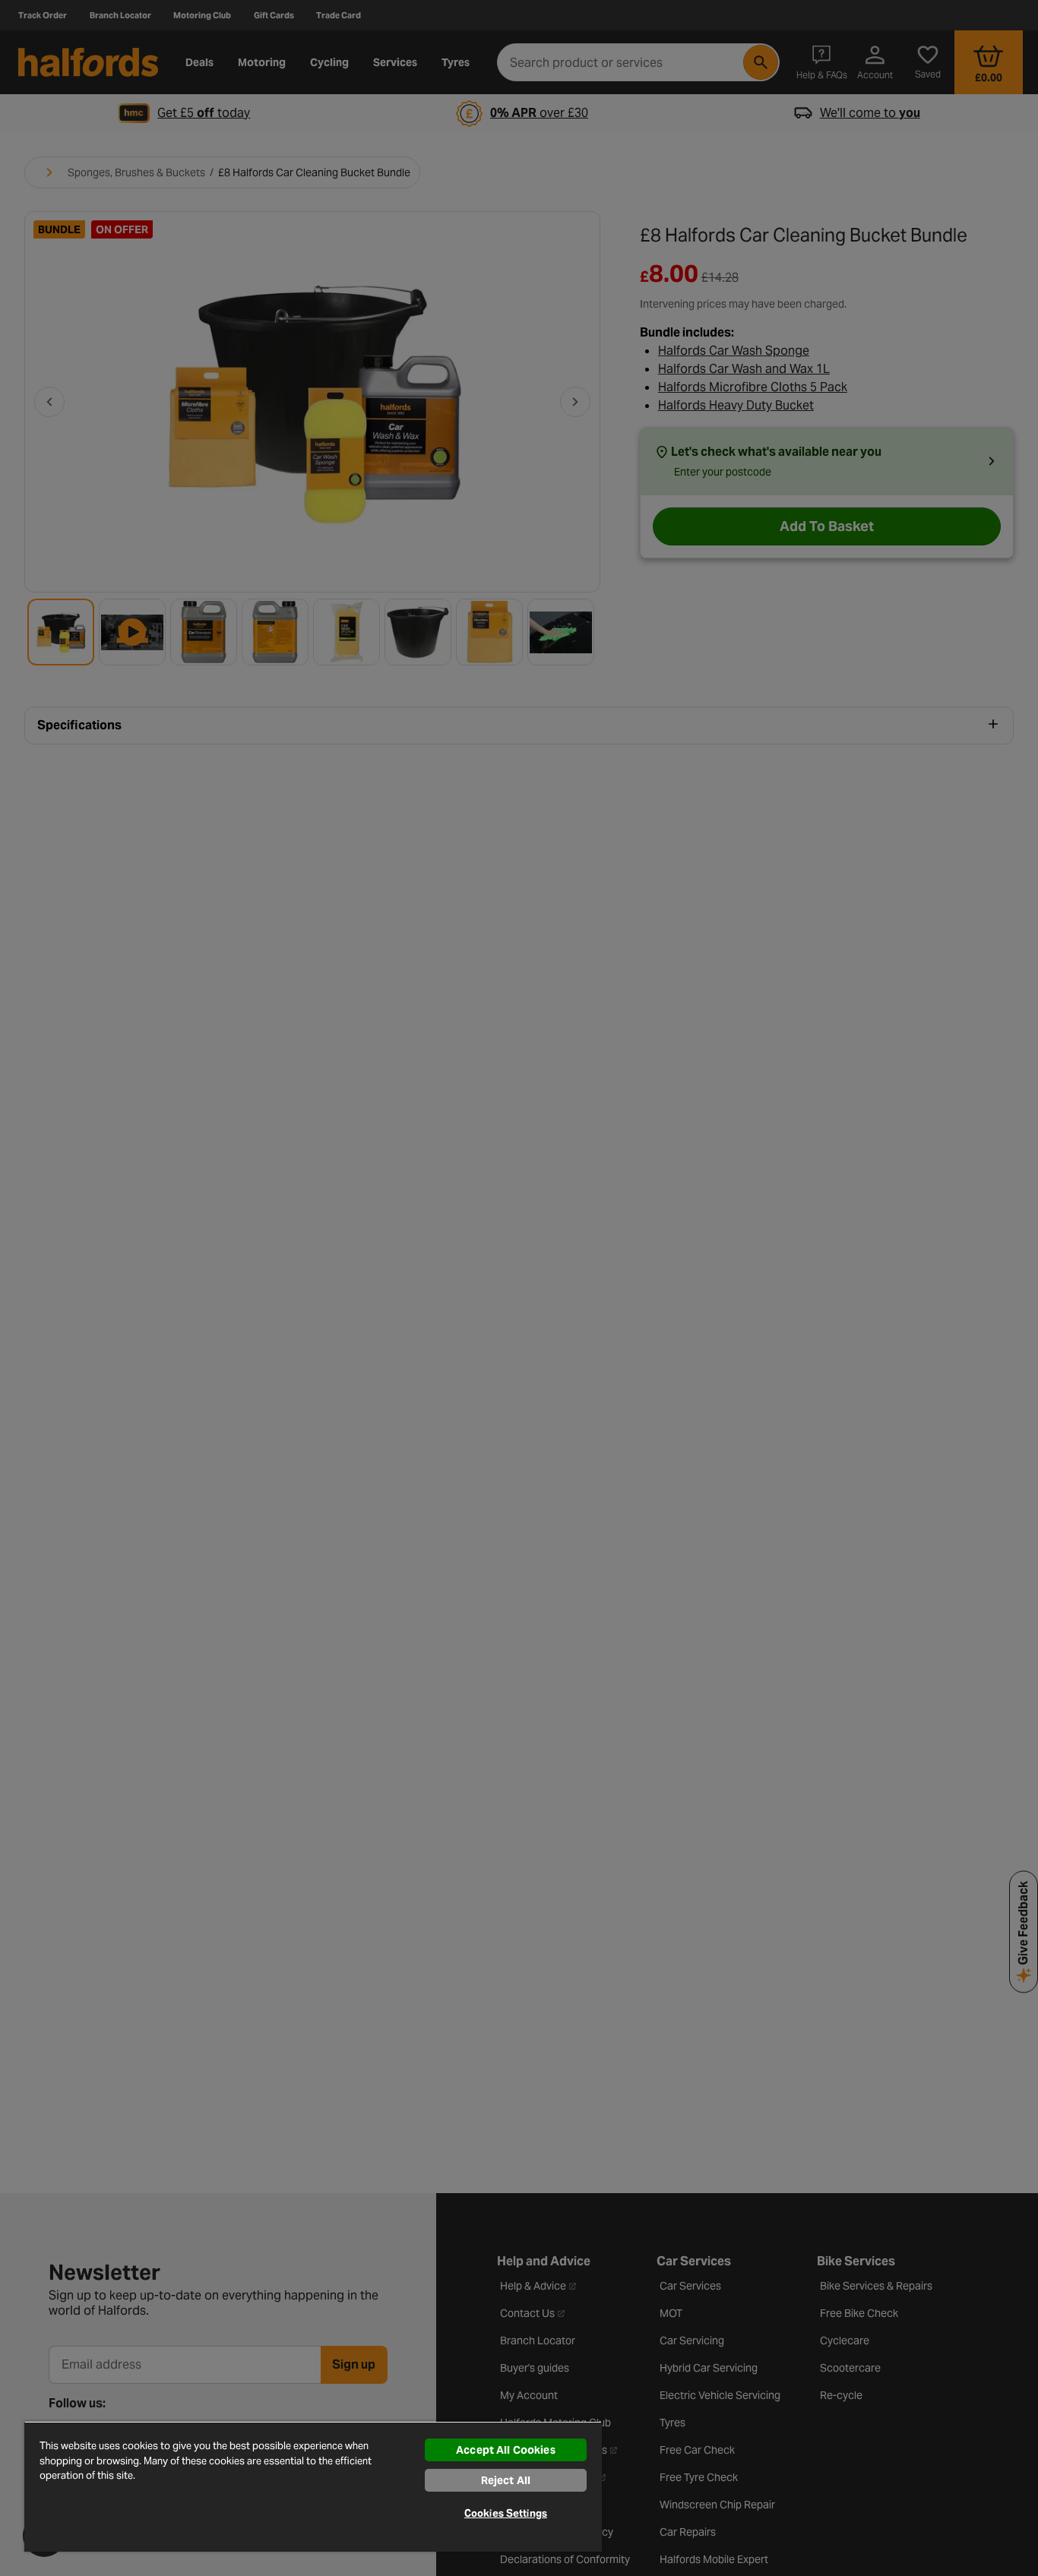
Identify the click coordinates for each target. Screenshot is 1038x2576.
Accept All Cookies (506, 2450)
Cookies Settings (506, 2513)
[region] (313, 2486)
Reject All (506, 2480)
